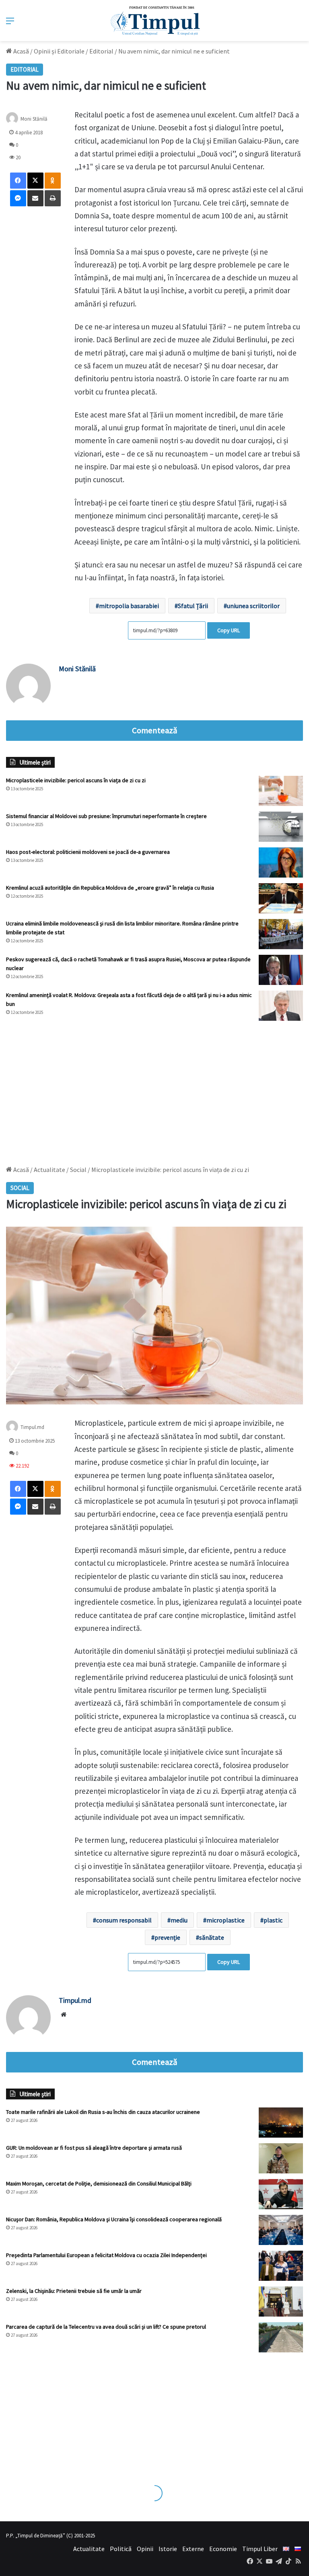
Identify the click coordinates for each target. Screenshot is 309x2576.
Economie (223, 2549)
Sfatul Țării (193, 606)
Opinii (145, 2549)
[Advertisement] (154, 1089)
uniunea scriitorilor (253, 606)
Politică (121, 2549)
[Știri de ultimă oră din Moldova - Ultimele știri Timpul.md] (155, 21)
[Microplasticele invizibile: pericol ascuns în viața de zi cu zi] (281, 791)
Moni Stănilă (77, 669)
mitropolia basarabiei (129, 606)
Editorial (101, 51)
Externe (193, 2549)
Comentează (154, 730)
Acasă (21, 51)
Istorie (168, 2549)
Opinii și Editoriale (59, 51)
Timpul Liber (260, 2549)
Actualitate (89, 2549)
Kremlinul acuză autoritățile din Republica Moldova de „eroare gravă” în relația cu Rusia (110, 888)
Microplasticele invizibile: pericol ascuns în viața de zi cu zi (76, 780)
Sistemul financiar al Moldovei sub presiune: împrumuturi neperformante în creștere (106, 816)
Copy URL (229, 630)
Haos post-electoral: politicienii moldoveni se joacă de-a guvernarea (88, 852)
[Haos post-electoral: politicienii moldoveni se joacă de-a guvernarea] (281, 862)
